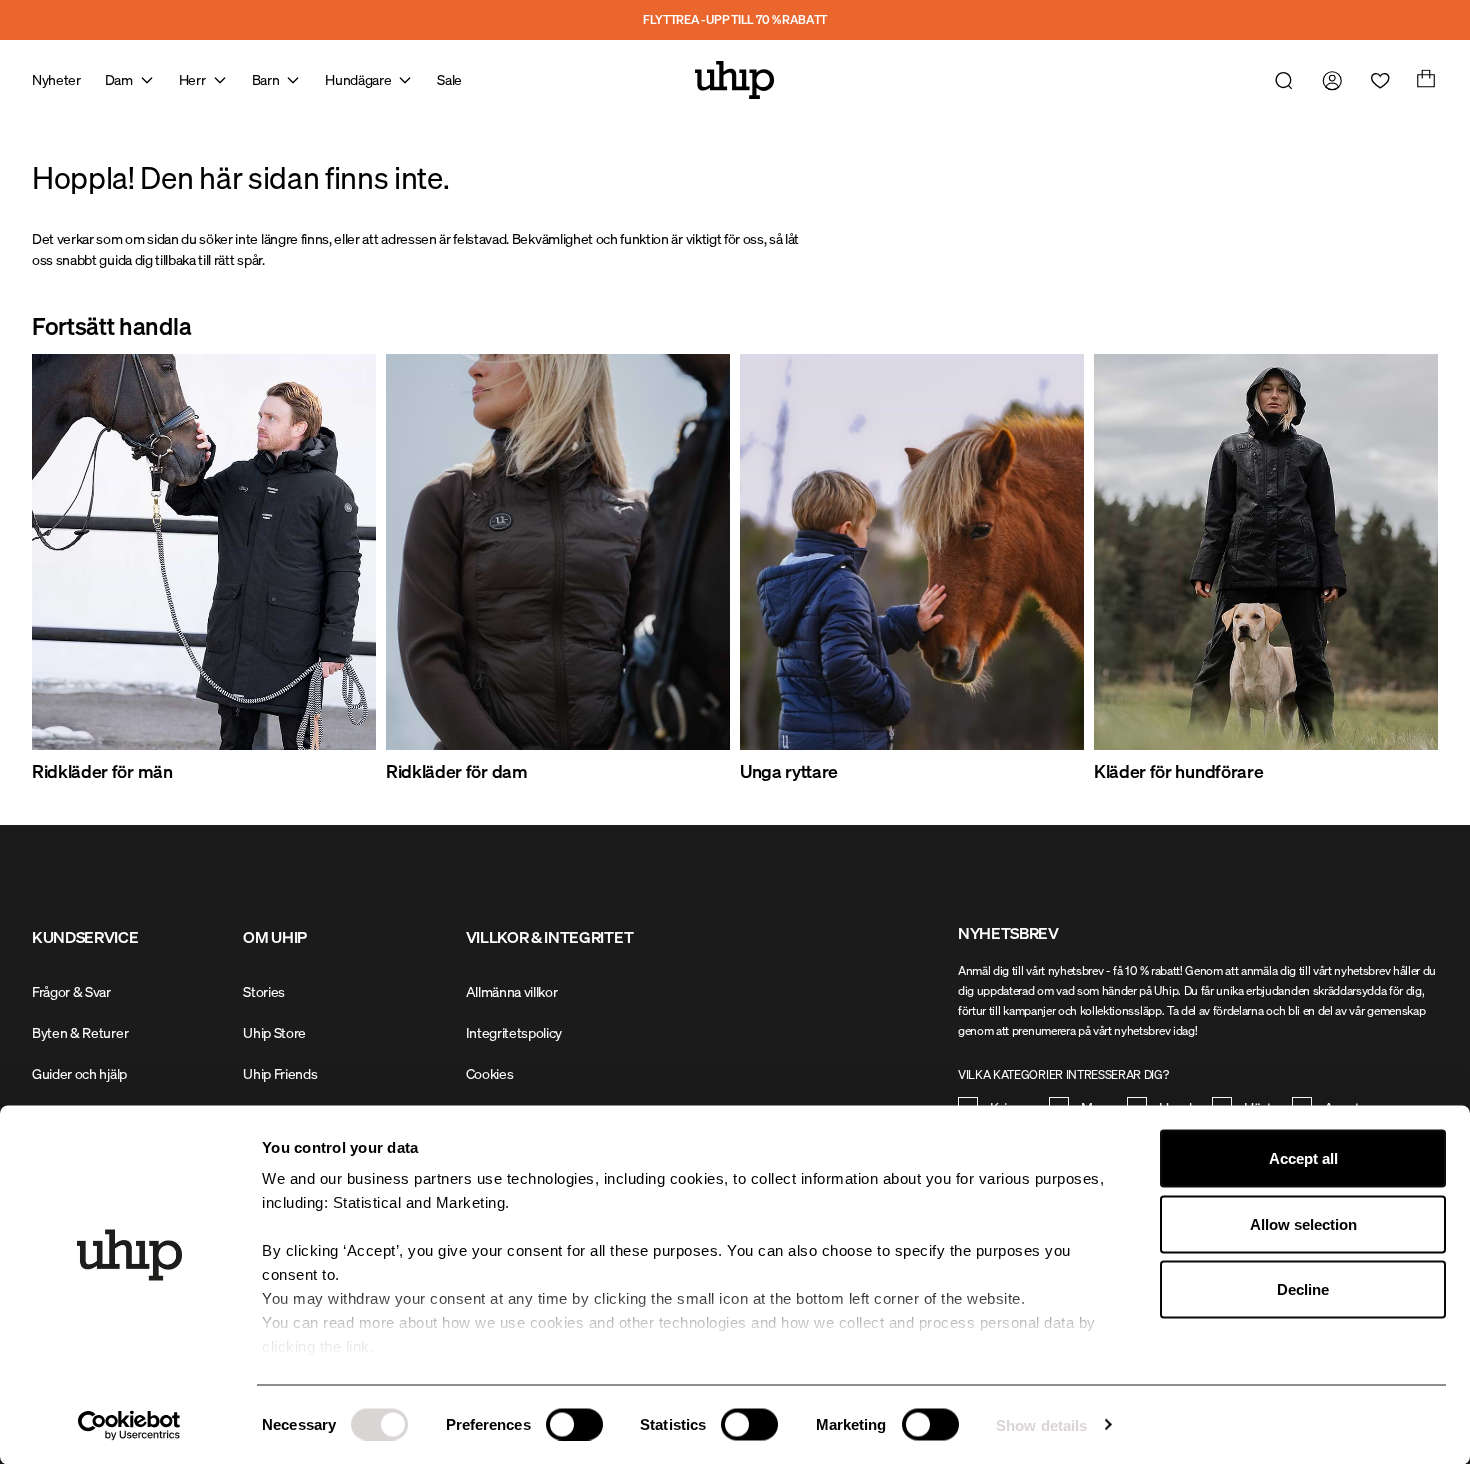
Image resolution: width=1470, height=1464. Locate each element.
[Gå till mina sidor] (1328, 80)
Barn (266, 79)
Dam (119, 79)
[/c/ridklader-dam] (558, 552)
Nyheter (56, 79)
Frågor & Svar (71, 991)
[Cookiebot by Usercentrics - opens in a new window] (129, 1425)
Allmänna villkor (512, 991)
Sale (449, 79)
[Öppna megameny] (147, 80)
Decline (1303, 1289)
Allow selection (1303, 1223)
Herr (192, 79)
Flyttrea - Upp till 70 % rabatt (735, 19)
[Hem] (735, 80)
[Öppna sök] (1280, 80)
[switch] (574, 1424)
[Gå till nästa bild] (1390, 569)
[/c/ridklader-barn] (912, 552)
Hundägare (358, 79)
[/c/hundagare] (1266, 552)
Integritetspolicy (514, 1032)
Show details (1041, 1424)
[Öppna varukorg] (1424, 80)
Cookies (490, 1073)
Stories (264, 991)
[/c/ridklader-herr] (204, 552)
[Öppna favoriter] (1376, 80)
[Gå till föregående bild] (80, 569)
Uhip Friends (280, 1073)
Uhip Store (274, 1032)
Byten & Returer (80, 1032)
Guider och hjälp (79, 1073)
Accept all (1303, 1158)
